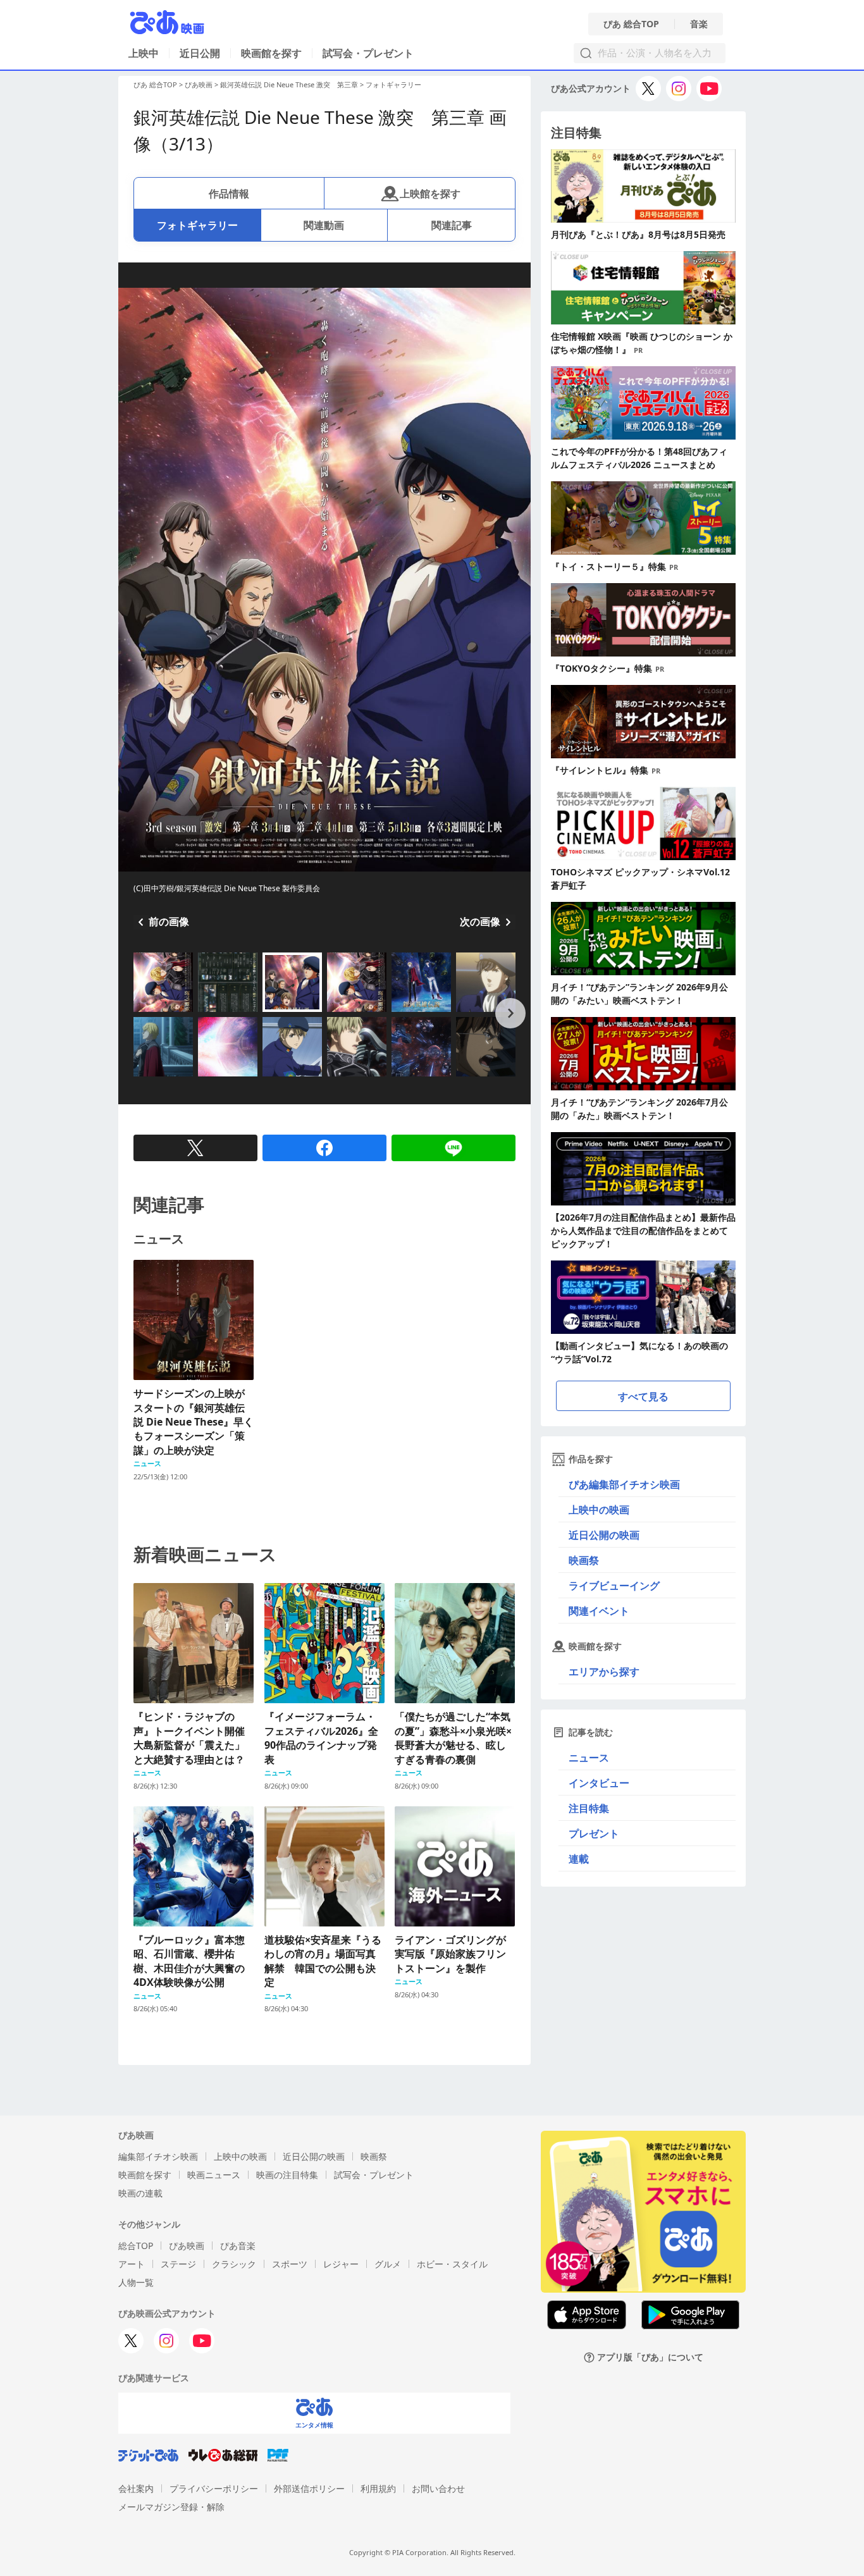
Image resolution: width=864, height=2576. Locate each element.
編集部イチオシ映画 (158, 2156)
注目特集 (589, 1808)
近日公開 (200, 53)
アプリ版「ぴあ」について (650, 2357)
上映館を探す (430, 194)
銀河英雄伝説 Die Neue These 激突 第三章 (289, 84)
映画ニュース (214, 2175)
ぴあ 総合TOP (631, 24)
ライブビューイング (614, 1586)
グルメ (388, 2264)
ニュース (589, 1758)
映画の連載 (140, 2193)
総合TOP (136, 2246)
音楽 (699, 24)
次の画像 (480, 921)
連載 (579, 1859)
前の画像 (169, 921)
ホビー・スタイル (452, 2264)
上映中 (144, 53)
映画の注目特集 (287, 2175)
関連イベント (599, 1611)
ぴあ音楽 (238, 2246)
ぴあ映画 (199, 84)
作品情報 (229, 194)
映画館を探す (271, 53)
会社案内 (136, 2488)
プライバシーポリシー (214, 2488)
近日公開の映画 (604, 1535)
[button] (139, 1013)
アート (132, 2264)
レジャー (341, 2264)
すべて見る (643, 1396)
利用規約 (378, 2488)
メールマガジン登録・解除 (171, 2507)
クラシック (234, 2264)
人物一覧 (136, 2282)
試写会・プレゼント (368, 53)
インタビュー (599, 1783)
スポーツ (290, 2264)
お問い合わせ (438, 2488)
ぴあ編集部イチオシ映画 (624, 1484)
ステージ (178, 2264)
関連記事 (452, 225)
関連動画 (324, 225)
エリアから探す (604, 1672)
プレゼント (594, 1833)
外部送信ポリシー (309, 2488)
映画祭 (584, 1560)
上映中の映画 (599, 1510)
